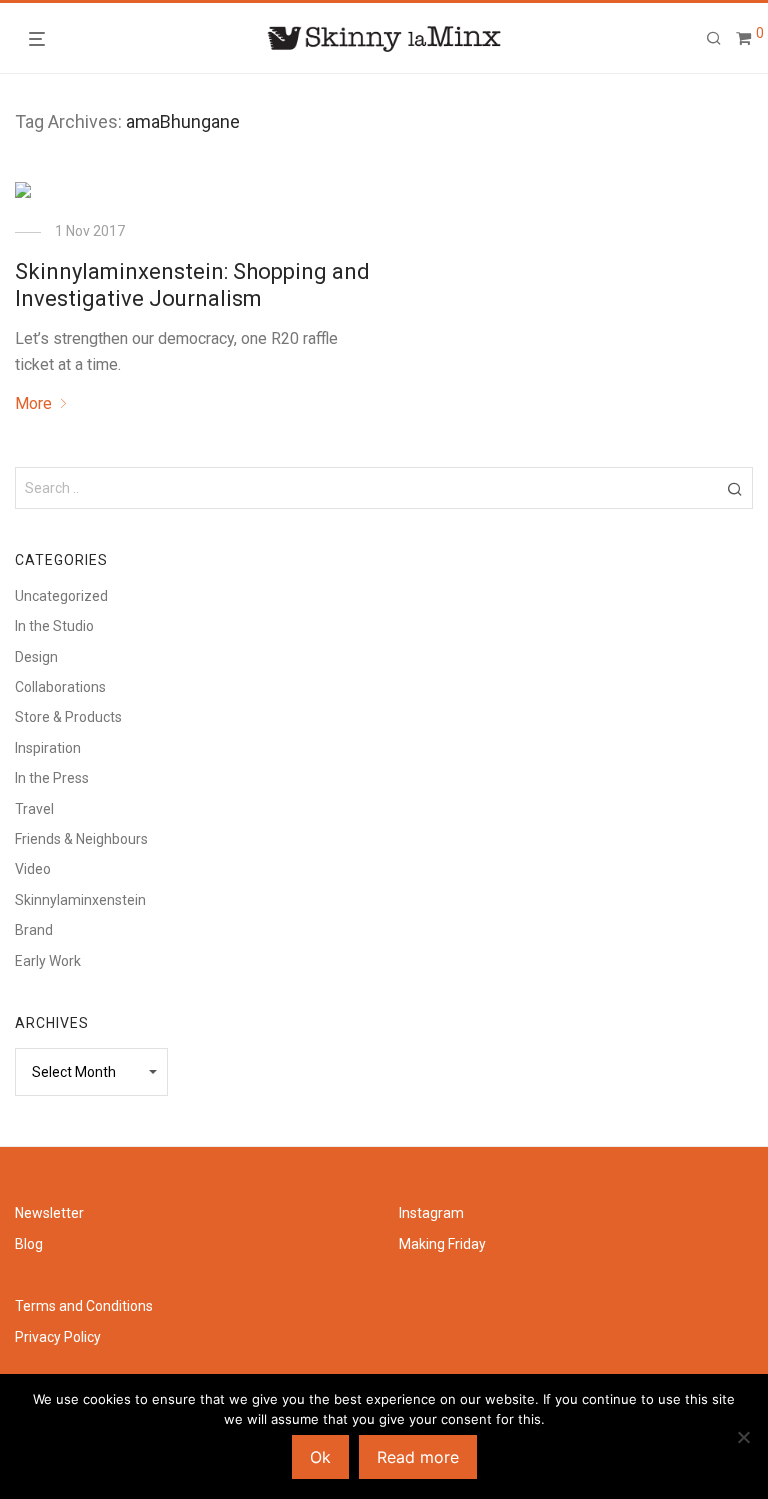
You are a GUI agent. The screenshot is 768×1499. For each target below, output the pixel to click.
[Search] (714, 39)
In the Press (52, 778)
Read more (418, 1457)
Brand (34, 930)
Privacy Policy (58, 1337)
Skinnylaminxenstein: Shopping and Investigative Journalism (192, 284)
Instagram (431, 1213)
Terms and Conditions (84, 1306)
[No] (743, 1437)
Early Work (48, 961)
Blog (29, 1244)
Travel (34, 809)
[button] (734, 488)
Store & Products (68, 717)
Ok (320, 1457)
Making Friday (442, 1244)
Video (33, 869)
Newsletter (49, 1213)
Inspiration (48, 748)
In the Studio (54, 626)
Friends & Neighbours (81, 839)
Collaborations (60, 687)
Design (36, 657)
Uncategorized (61, 596)
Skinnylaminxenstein (80, 900)
